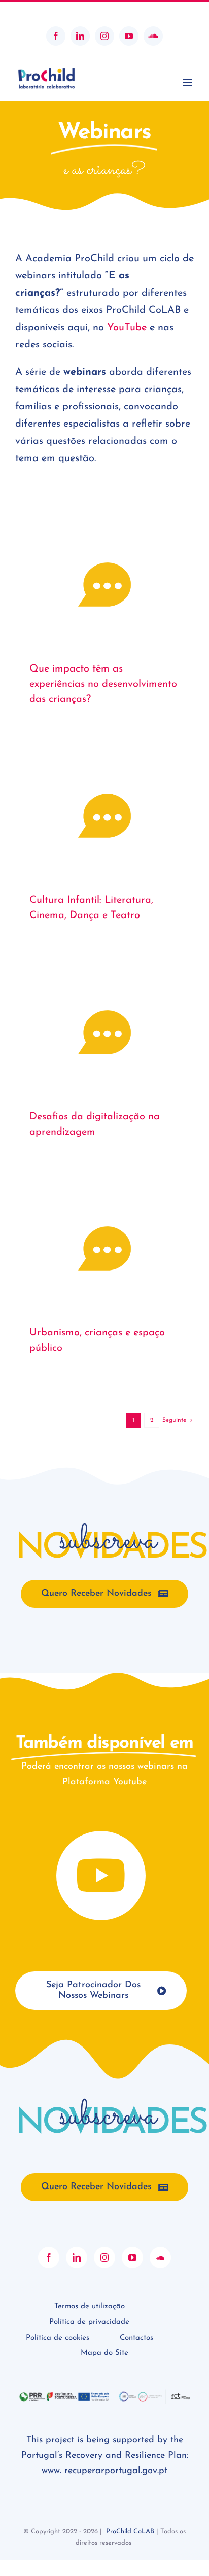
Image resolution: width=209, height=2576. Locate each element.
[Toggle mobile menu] (188, 82)
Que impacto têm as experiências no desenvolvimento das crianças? (103, 684)
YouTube (127, 328)
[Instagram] (104, 2257)
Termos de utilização (90, 2306)
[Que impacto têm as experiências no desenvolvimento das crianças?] (104, 585)
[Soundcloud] (160, 2257)
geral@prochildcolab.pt (104, 11)
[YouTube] (132, 2257)
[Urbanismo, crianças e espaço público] (104, 1248)
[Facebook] (49, 2257)
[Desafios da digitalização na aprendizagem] (104, 1032)
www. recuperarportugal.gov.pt (104, 2471)
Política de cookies (58, 2338)
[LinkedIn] (77, 2257)
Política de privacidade (89, 2322)
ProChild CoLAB (130, 2532)
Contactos (136, 2338)
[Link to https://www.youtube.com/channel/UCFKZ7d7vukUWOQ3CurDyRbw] (101, 1876)
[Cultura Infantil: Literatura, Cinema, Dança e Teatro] (104, 816)
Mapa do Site (104, 2353)
